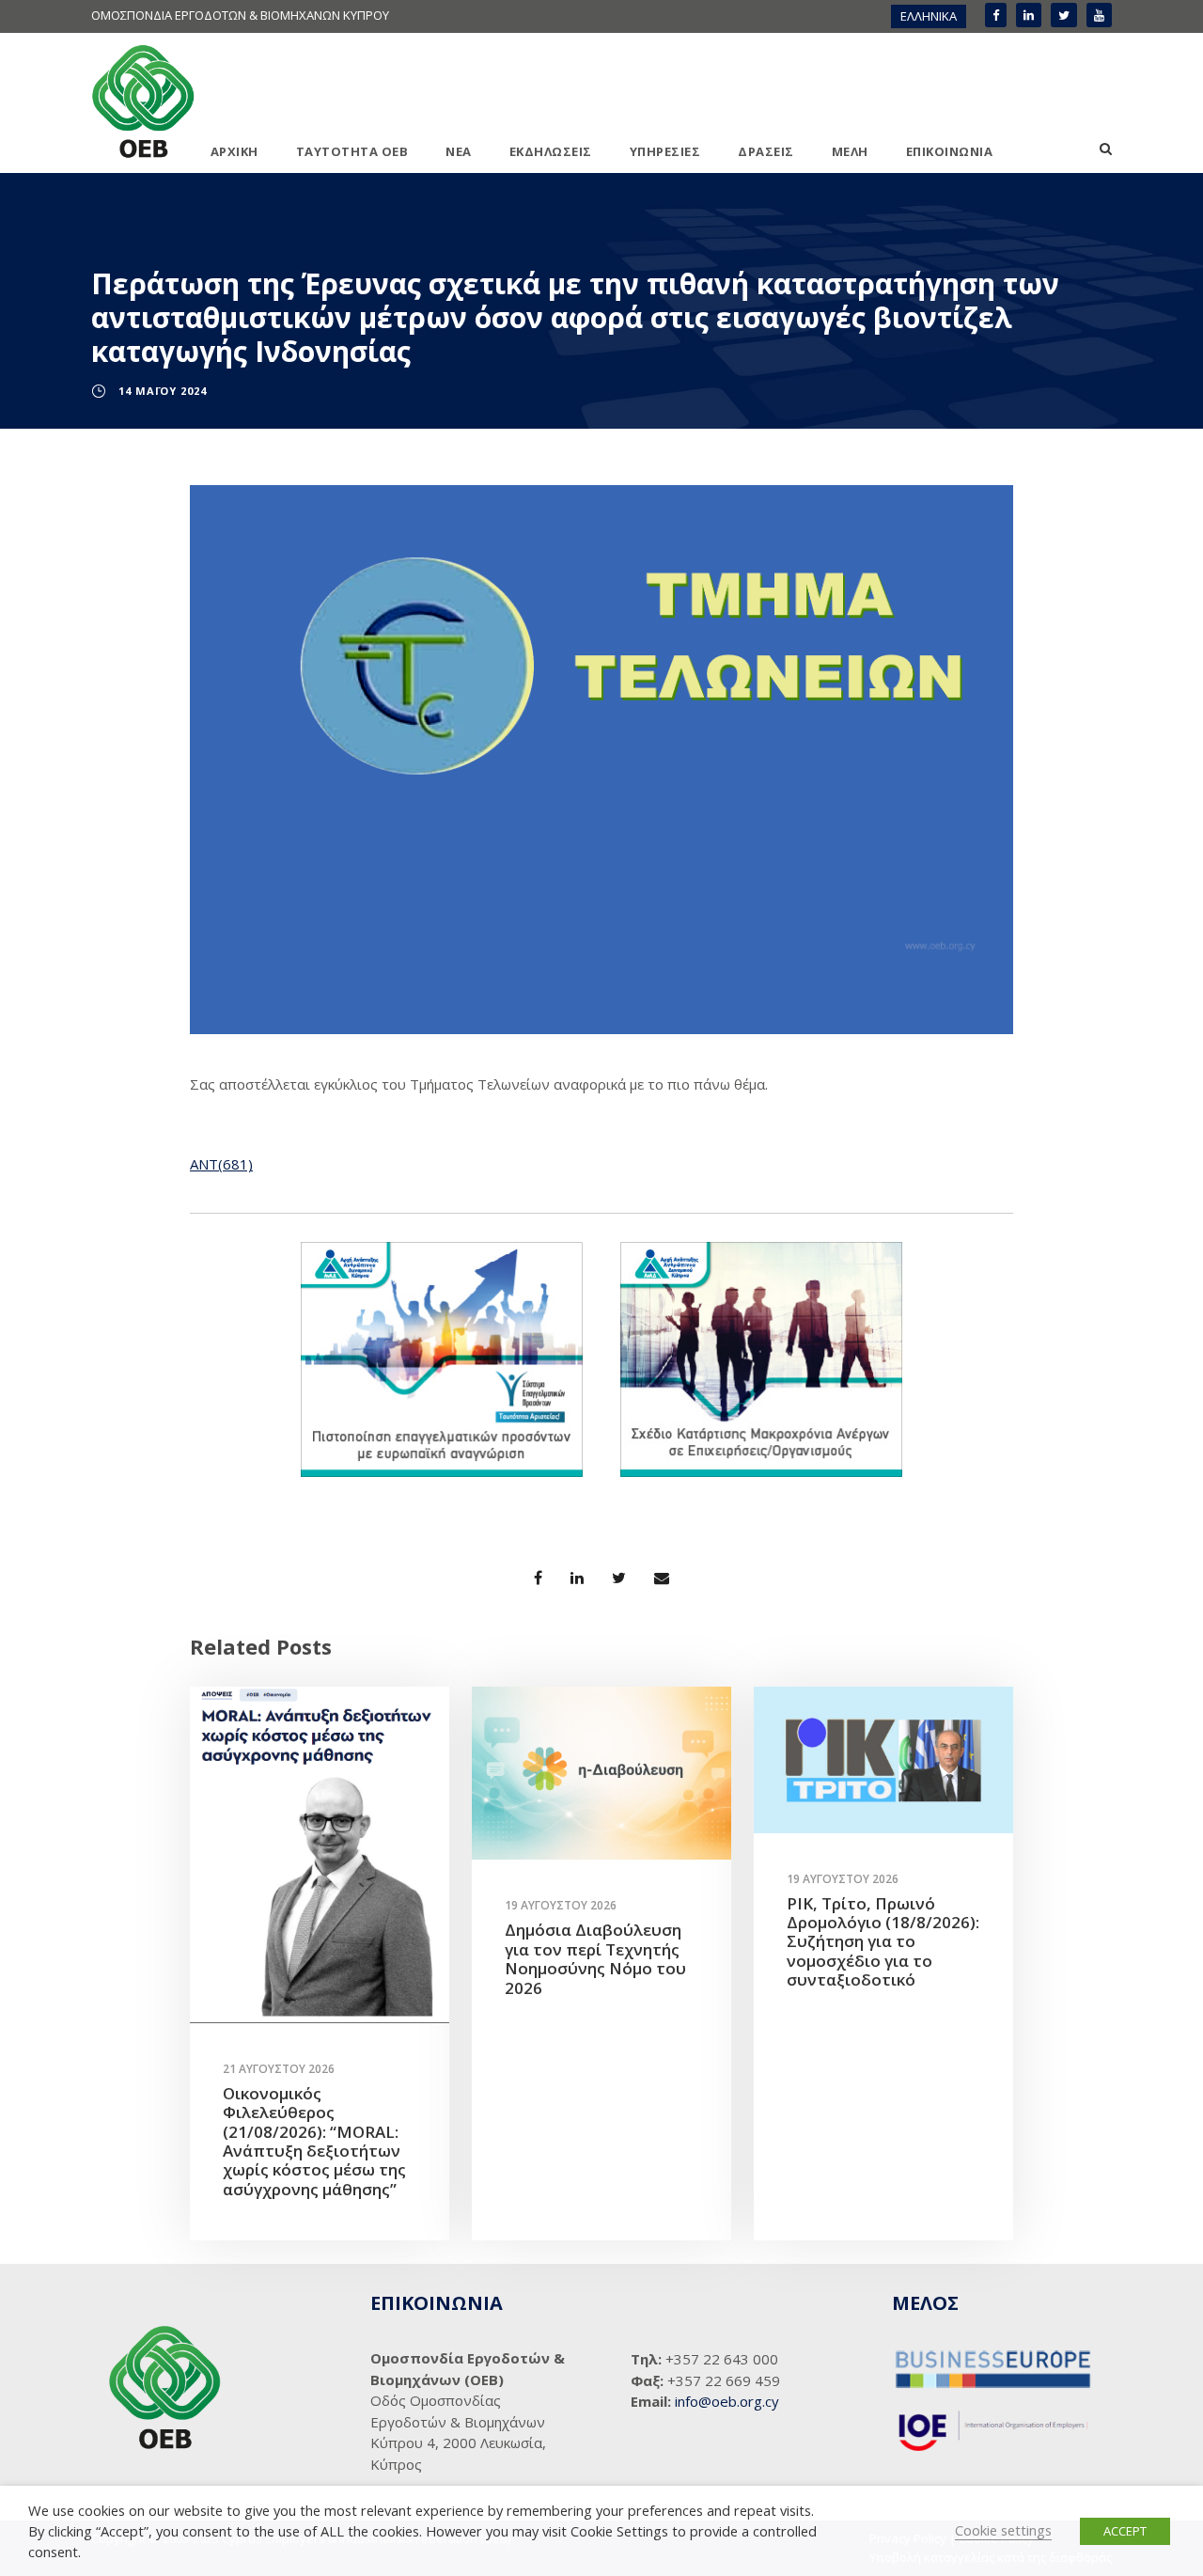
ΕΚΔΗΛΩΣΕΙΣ (551, 151)
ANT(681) (221, 1164)
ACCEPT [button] (1125, 2531)
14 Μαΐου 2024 (163, 391)
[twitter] (1064, 15)
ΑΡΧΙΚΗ (234, 151)
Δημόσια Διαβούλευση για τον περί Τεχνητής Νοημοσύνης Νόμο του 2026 (595, 1958)
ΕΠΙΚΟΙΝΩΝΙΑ (950, 151)
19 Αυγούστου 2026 (561, 1905)
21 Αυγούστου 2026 (279, 2069)
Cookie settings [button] (1003, 2530)
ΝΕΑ (459, 151)
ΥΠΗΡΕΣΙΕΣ (665, 151)
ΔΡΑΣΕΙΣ (766, 151)
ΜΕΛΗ (850, 151)
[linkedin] (1029, 15)
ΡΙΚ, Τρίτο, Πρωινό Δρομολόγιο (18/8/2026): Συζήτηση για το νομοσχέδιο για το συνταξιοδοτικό (883, 1942)
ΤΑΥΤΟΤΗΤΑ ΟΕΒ (352, 151)
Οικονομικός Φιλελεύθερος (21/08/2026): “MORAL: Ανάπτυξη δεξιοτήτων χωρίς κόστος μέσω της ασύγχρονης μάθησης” (314, 2141)
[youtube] (1099, 15)
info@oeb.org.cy (727, 2401)
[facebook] (996, 15)
